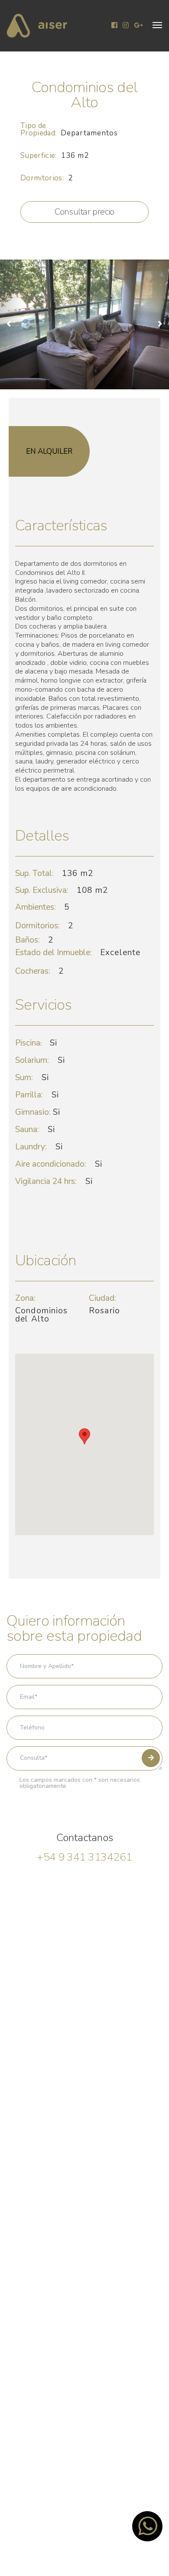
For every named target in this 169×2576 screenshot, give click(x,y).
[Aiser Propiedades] (37, 26)
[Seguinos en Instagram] (126, 26)
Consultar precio (84, 212)
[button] (157, 25)
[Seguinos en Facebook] (114, 26)
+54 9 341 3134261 (84, 1857)
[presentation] (12, 324)
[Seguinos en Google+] (138, 26)
